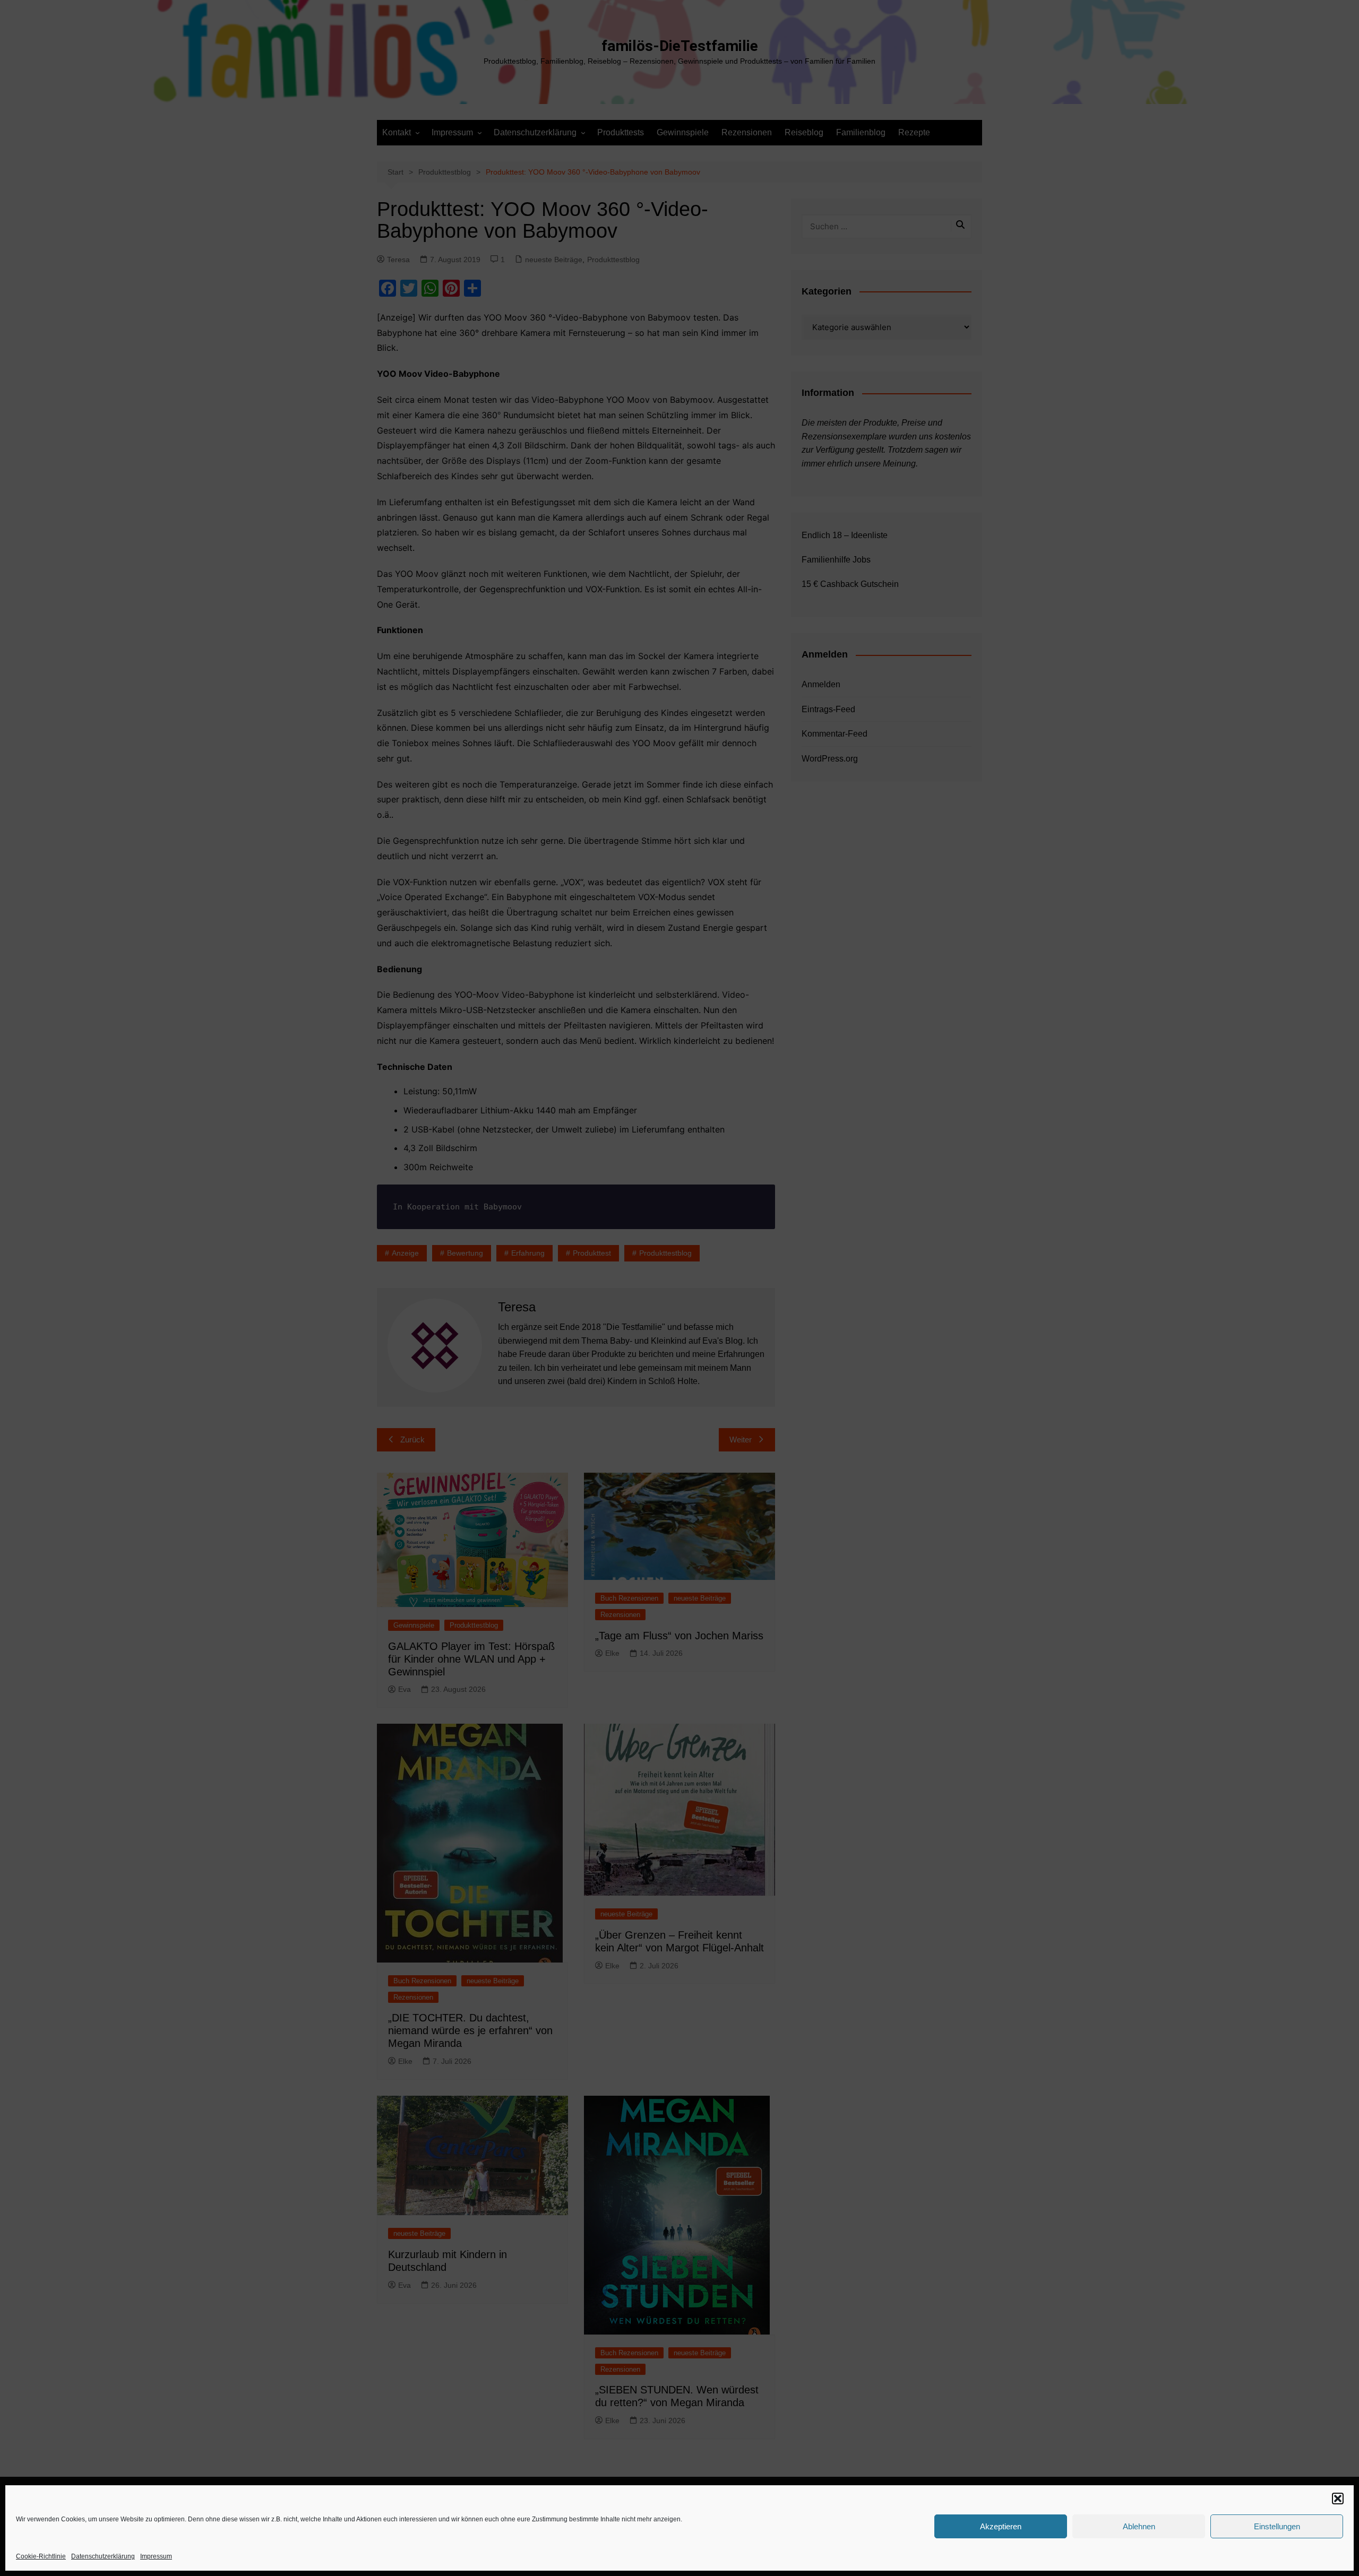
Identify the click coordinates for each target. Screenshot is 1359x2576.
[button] (1338, 2499)
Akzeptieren (1001, 2526)
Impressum (156, 2556)
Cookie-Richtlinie (41, 2556)
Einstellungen (1277, 2526)
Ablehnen (1139, 2526)
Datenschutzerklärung (103, 2556)
